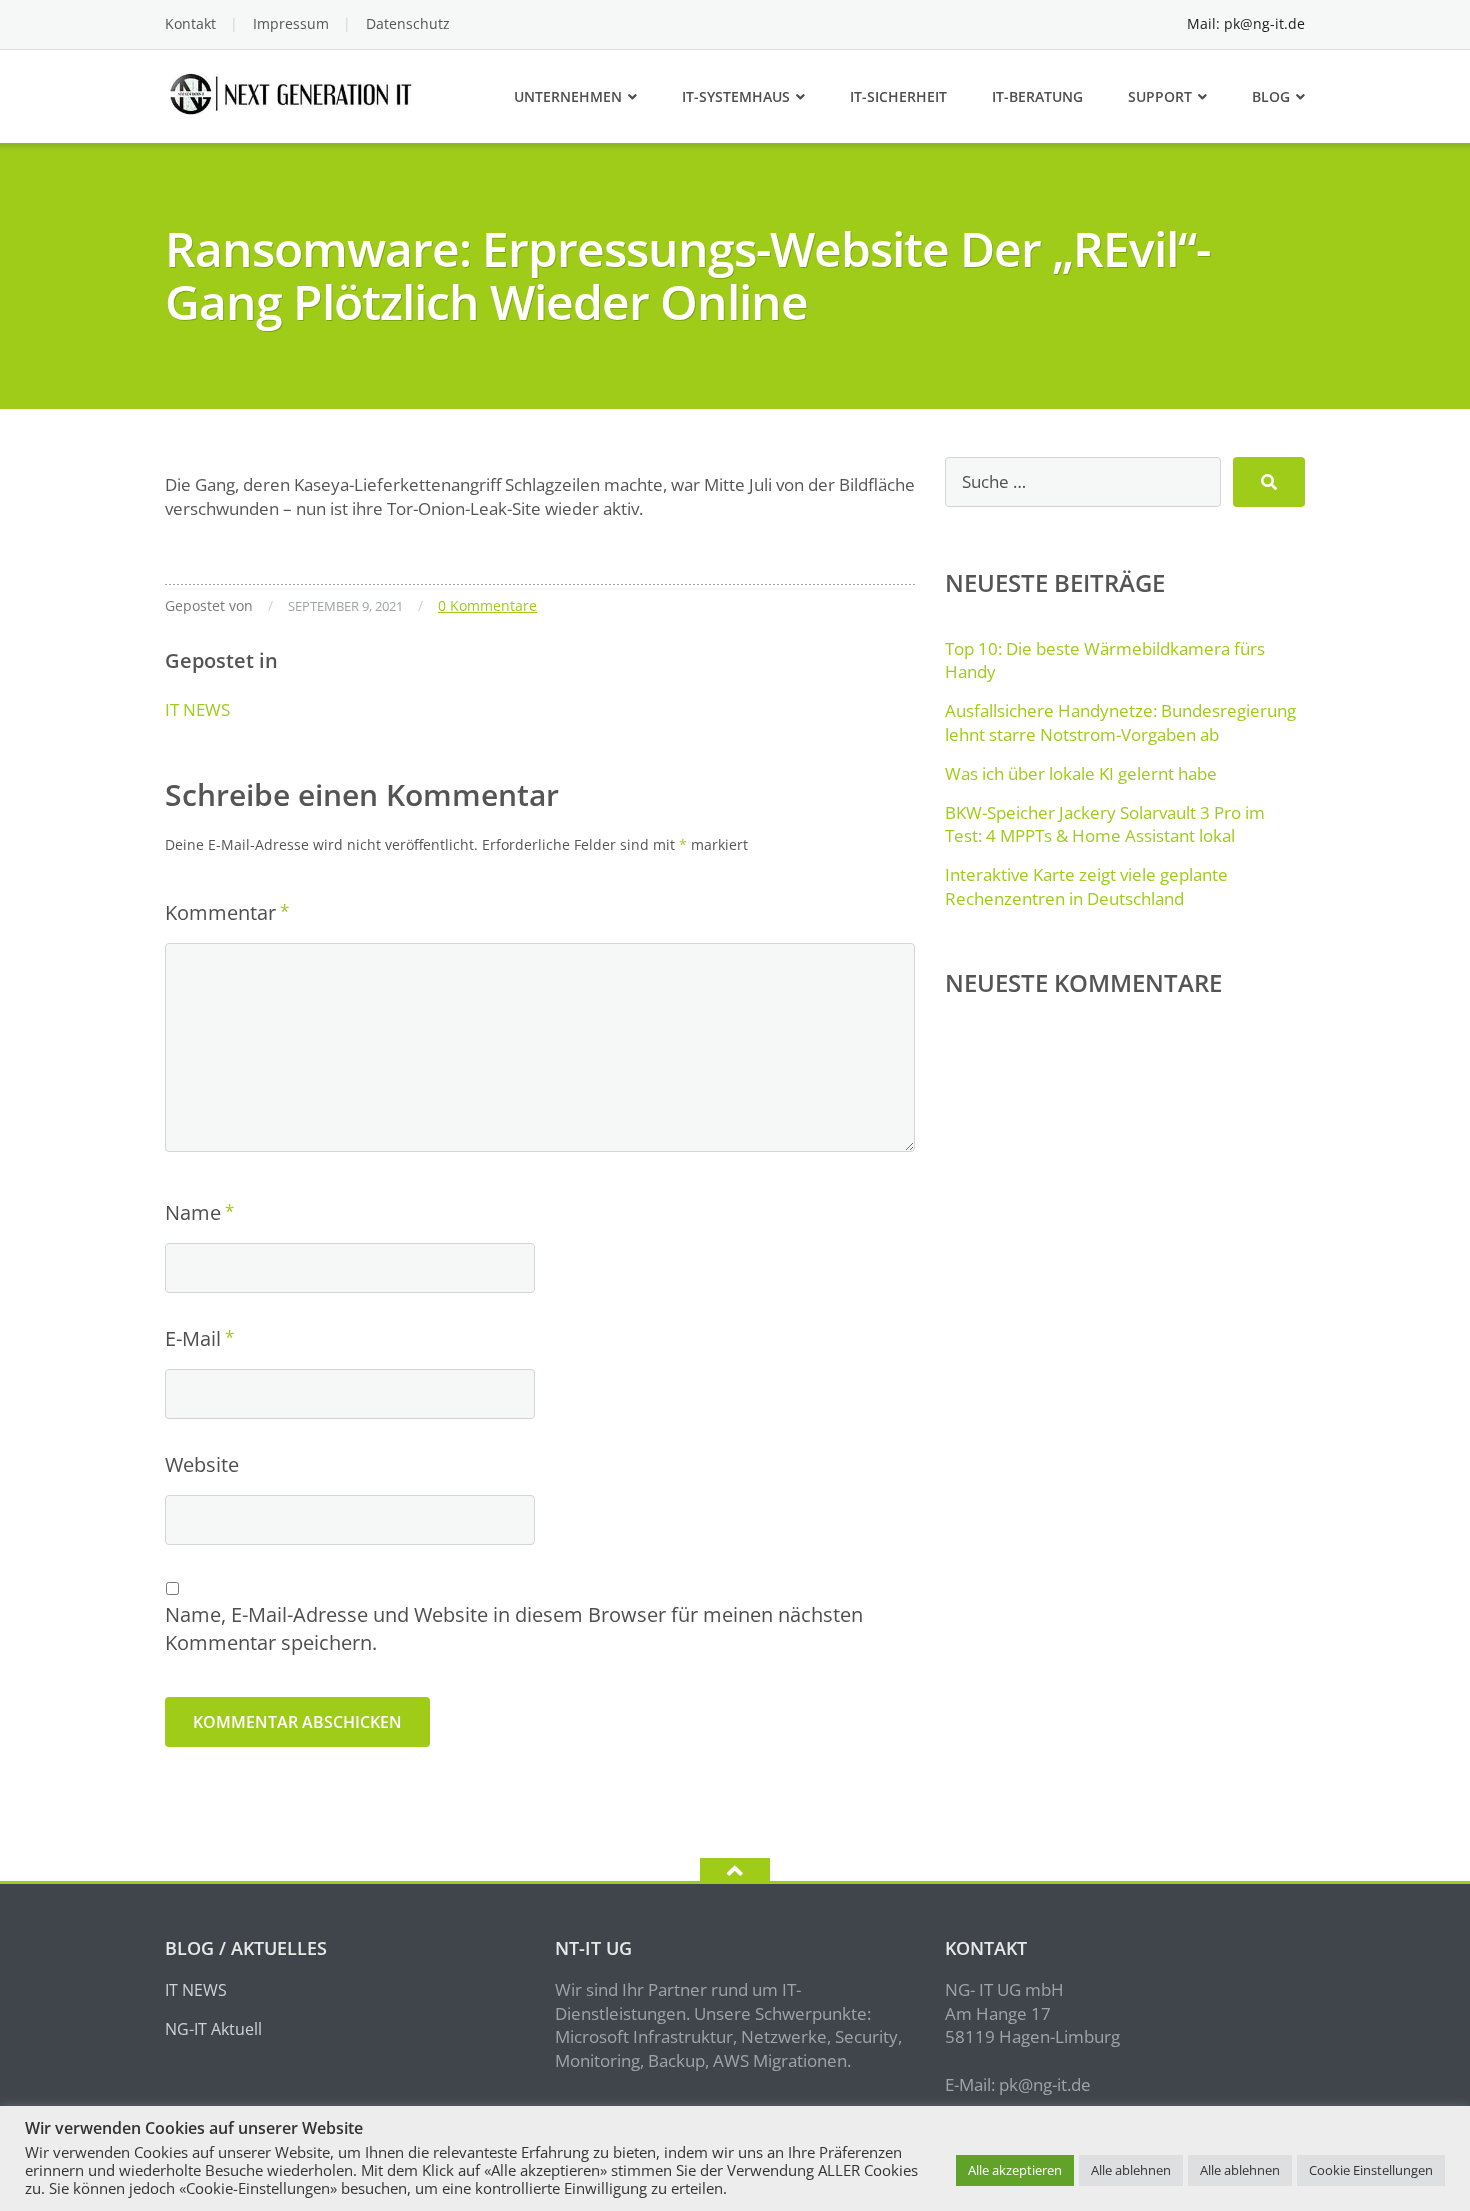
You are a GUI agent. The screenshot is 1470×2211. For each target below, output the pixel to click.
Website (202, 1464)
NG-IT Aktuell (213, 2029)
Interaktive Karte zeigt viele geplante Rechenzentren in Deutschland (1086, 886)
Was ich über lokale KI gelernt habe (1081, 773)
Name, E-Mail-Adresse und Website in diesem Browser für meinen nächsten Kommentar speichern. (514, 1628)
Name (193, 1212)
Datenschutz (408, 23)
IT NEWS (197, 709)
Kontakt (190, 23)
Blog (1271, 96)
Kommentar (220, 912)
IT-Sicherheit (898, 96)
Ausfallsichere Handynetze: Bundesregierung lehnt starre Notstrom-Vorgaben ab (1120, 722)
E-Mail (193, 1338)
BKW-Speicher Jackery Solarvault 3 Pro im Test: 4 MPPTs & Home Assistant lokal (1105, 824)
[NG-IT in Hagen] (293, 91)
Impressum (291, 23)
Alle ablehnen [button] (1131, 2170)
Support (1160, 96)
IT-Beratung (1037, 96)
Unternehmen (568, 96)
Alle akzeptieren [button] (1015, 2170)
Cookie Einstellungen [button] (1371, 2170)
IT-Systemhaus (736, 96)
